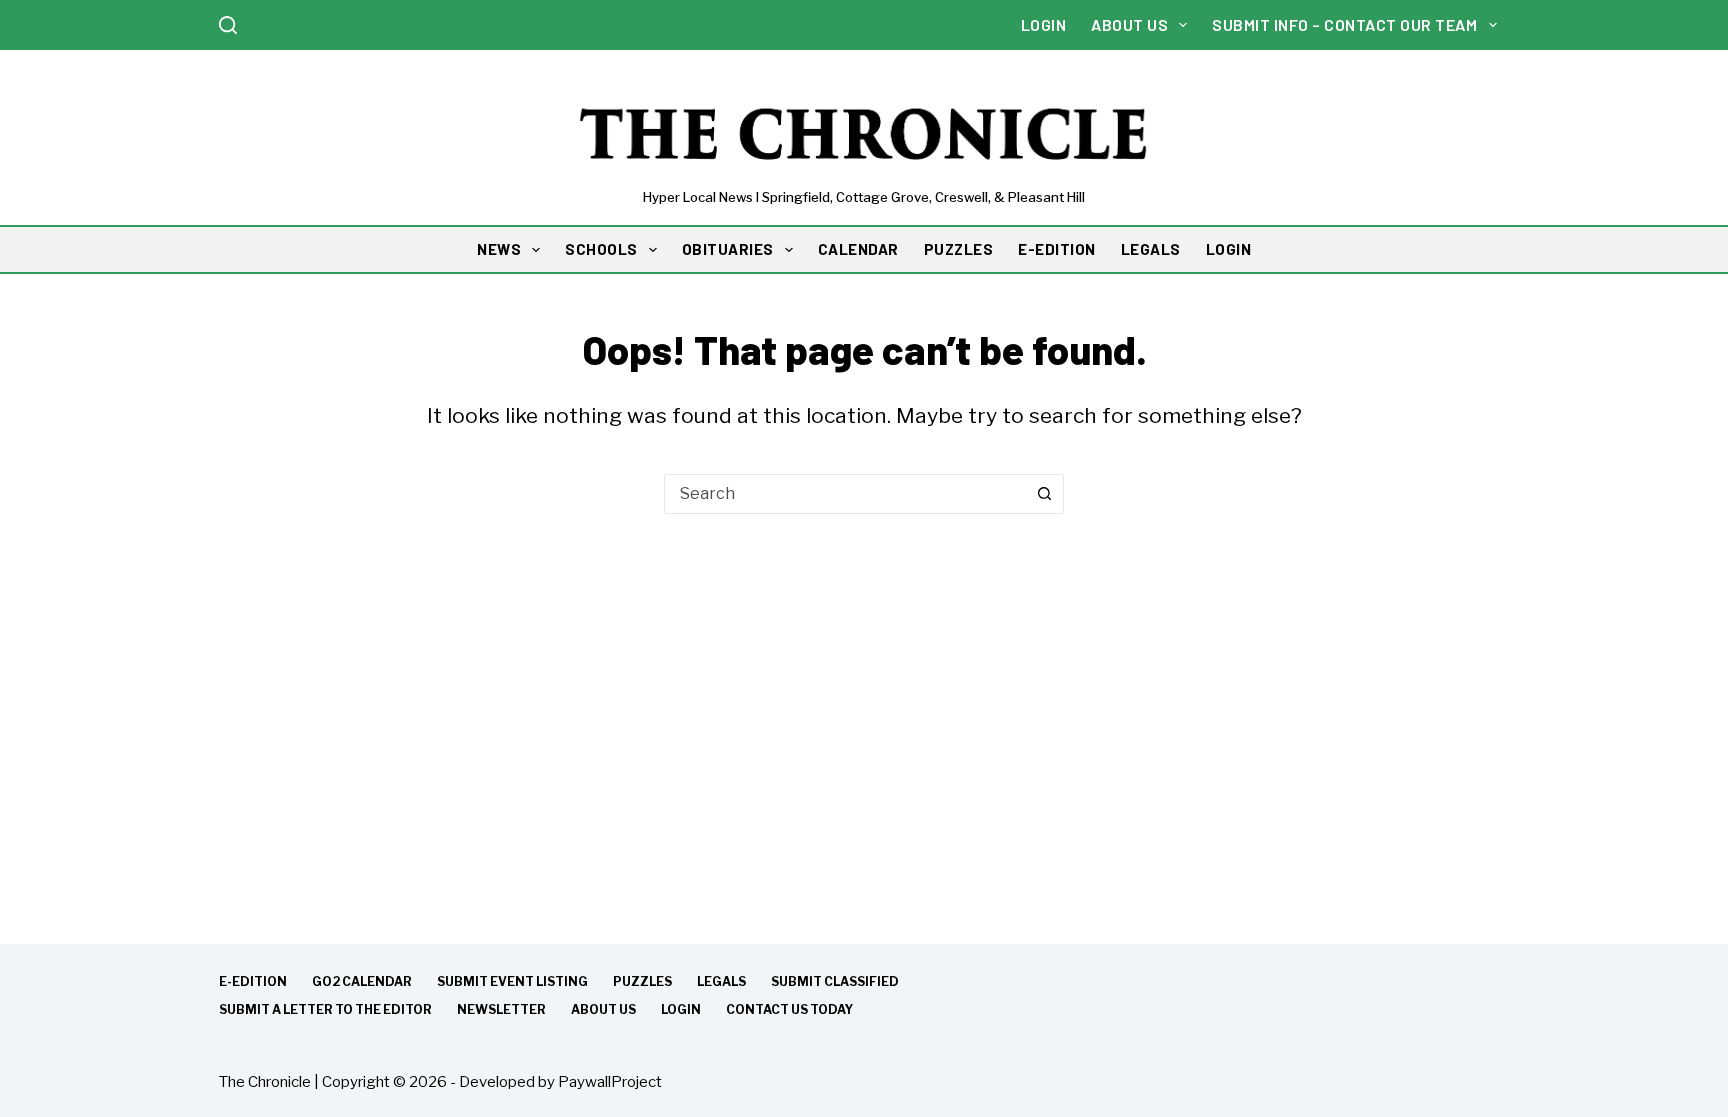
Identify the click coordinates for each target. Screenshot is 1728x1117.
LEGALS (1151, 249)
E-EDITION (1057, 249)
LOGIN (1229, 249)
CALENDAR (858, 249)
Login (1044, 24)
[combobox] (845, 494)
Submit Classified (835, 981)
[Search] (228, 25)
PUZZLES (959, 249)
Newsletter (501, 1009)
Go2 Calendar (362, 981)
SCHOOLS (601, 249)
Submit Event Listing (512, 981)
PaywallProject (610, 1082)
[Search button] (1044, 494)
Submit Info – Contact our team (1344, 24)
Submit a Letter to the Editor (325, 1009)
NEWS (499, 249)
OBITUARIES (728, 249)
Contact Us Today (789, 1009)
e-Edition (253, 981)
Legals (721, 981)
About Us (1129, 24)
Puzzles (642, 981)
